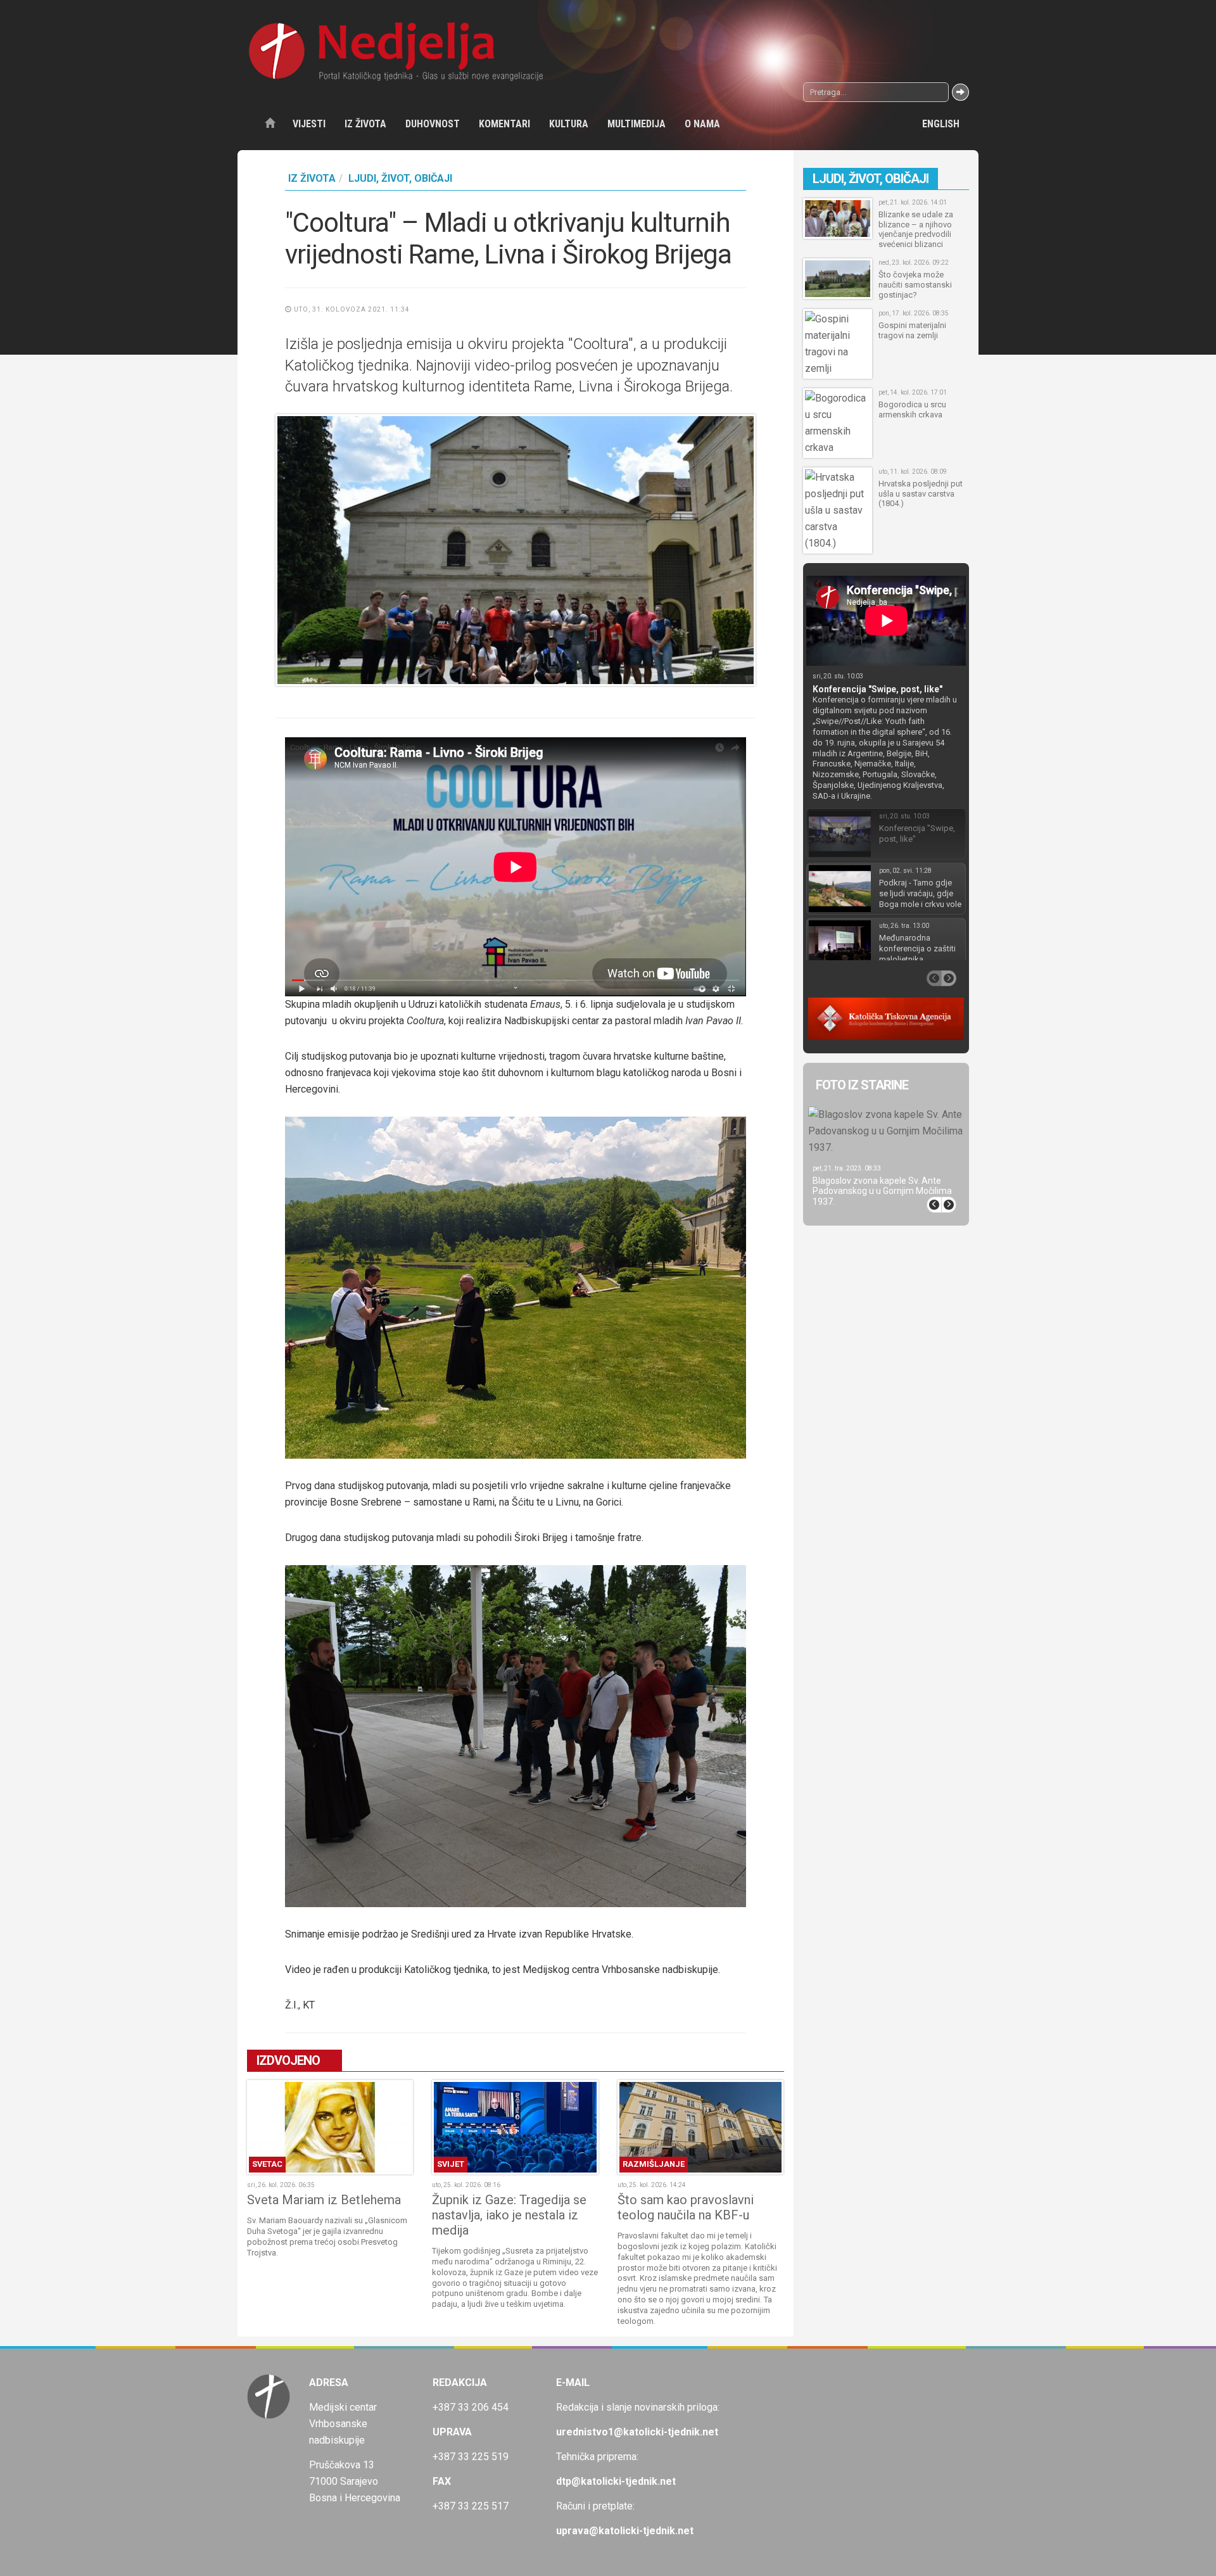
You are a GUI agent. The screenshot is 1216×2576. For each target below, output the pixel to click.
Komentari (504, 124)
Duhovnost (433, 124)
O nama (702, 124)
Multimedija (636, 124)
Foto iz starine (862, 1085)
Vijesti (309, 124)
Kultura (569, 124)
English (941, 124)
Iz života (365, 124)
